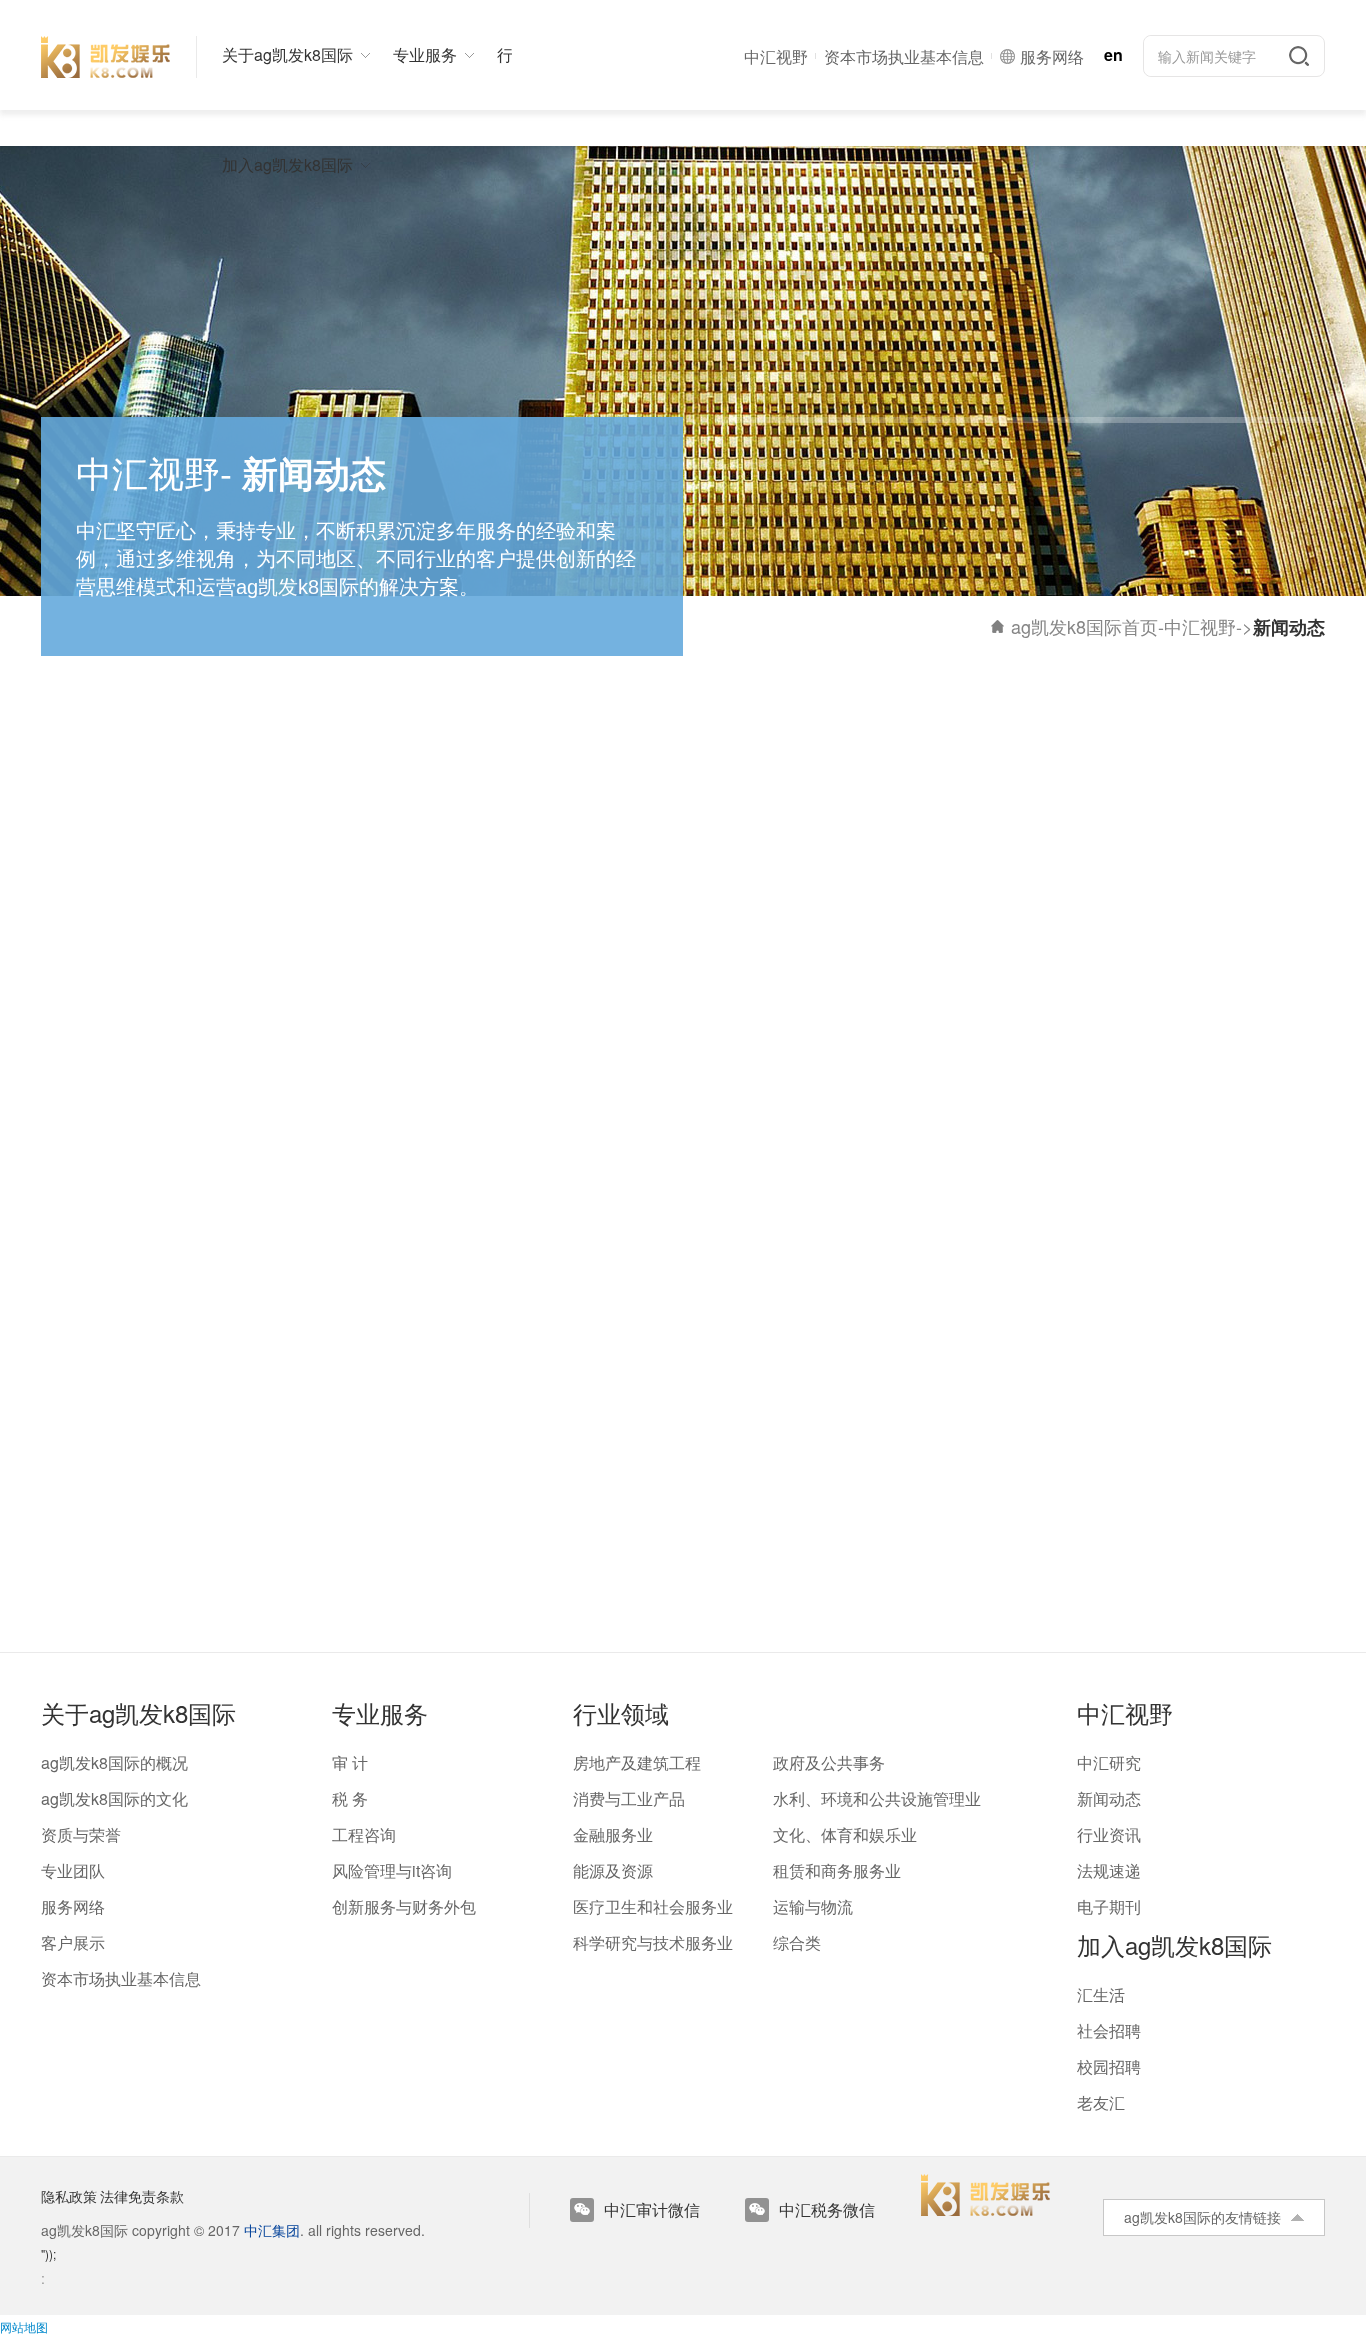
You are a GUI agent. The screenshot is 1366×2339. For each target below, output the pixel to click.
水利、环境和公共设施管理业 (877, 1798)
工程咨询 (364, 1834)
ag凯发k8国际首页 (1084, 626)
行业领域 (621, 1712)
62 (708, 1586)
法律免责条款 (142, 2196)
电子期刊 (1109, 1906)
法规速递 (1109, 1870)
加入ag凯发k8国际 (1174, 1944)
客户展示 (73, 1942)
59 (608, 1586)
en (1113, 54)
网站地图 (24, 2326)
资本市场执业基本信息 (121, 1978)
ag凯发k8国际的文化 (114, 1798)
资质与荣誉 (81, 1834)
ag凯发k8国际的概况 (114, 1762)
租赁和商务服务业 (837, 1870)
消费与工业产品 (629, 1798)
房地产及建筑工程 (637, 1762)
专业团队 (73, 1870)
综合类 (797, 1942)
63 (758, 1586)
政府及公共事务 (829, 1762)
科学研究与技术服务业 (653, 1942)
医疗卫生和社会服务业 (653, 1906)
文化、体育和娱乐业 (845, 1834)
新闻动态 (1109, 1798)
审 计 (350, 1762)
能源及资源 (613, 1870)
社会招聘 (1109, 2030)
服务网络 (73, 1906)
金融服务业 (613, 1834)
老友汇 (1101, 2102)
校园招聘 (1109, 2066)
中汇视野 (1200, 626)
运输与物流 (813, 1906)
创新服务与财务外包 (404, 1906)
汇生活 (1101, 1994)
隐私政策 (69, 2196)
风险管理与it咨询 (392, 1870)
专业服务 (380, 1712)
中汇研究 (1109, 1762)
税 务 (350, 1798)
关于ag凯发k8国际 (138, 1712)
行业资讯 (1109, 1834)
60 (658, 1586)
